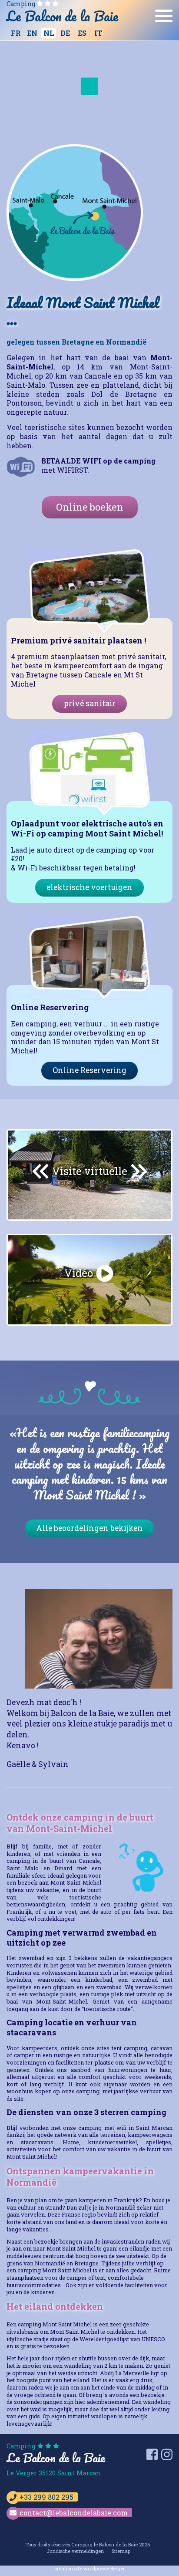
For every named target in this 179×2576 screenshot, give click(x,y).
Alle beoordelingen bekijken (89, 1528)
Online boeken (90, 507)
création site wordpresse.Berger (89, 2568)
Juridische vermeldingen (75, 2551)
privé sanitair (90, 703)
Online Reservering (89, 1070)
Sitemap (121, 2551)
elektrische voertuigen (89, 887)
